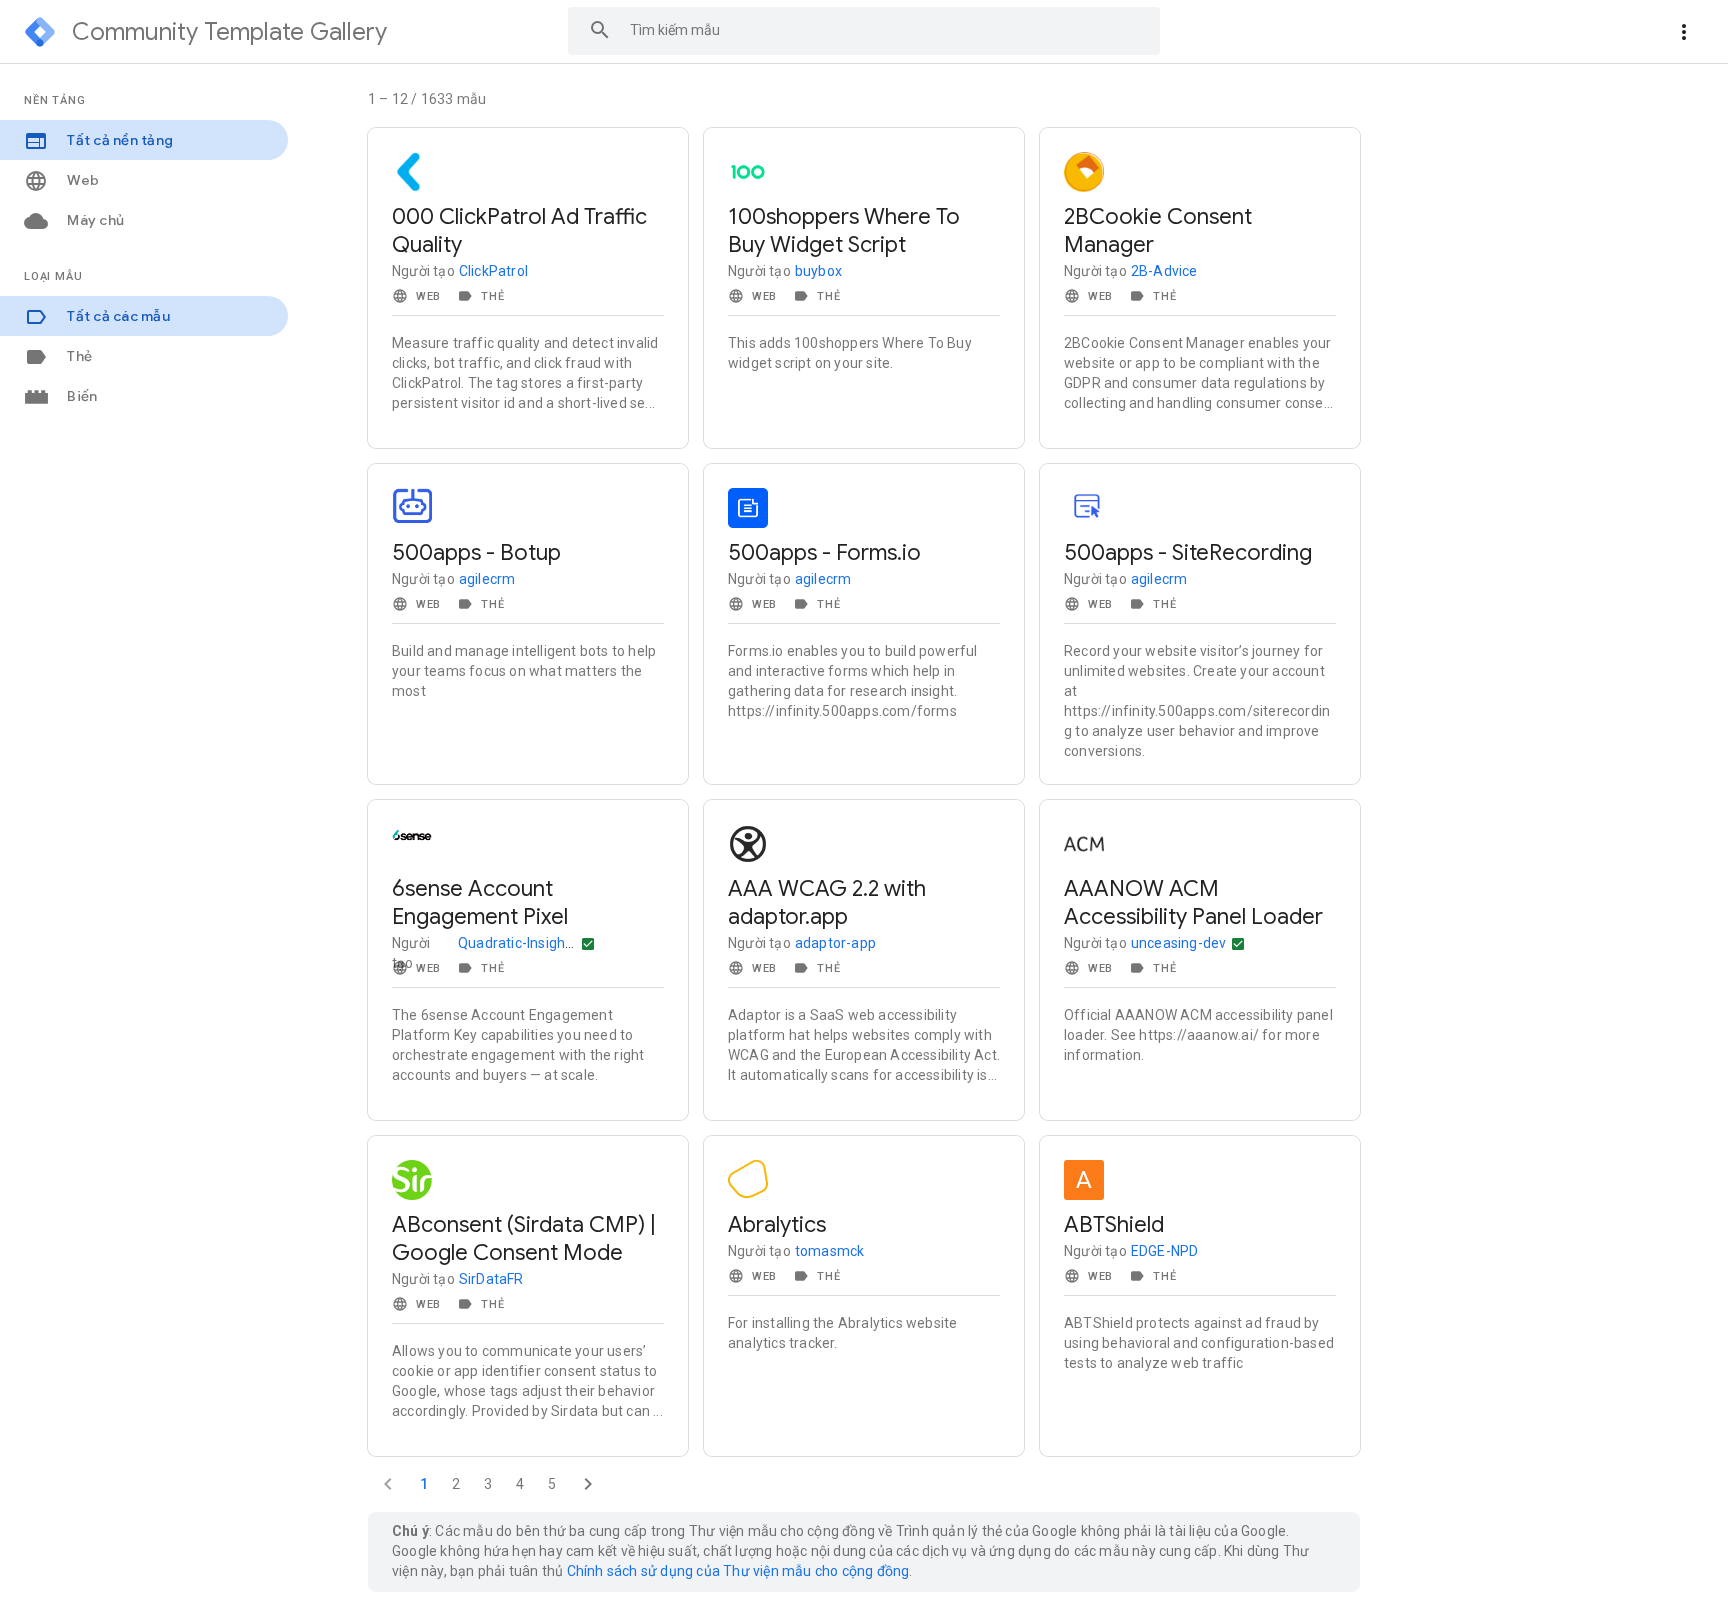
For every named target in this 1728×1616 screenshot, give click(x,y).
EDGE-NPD (1165, 1251)
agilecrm (487, 579)
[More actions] (1684, 32)
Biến (80, 396)
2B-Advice (1164, 271)
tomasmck (830, 1251)
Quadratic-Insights (518, 943)
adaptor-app (835, 943)
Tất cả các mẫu (117, 316)
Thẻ (78, 356)
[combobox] (864, 30)
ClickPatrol (493, 271)
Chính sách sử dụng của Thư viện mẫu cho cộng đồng (738, 1571)
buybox (818, 271)
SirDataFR (491, 1279)
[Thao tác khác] (588, 944)
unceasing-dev (1179, 943)
